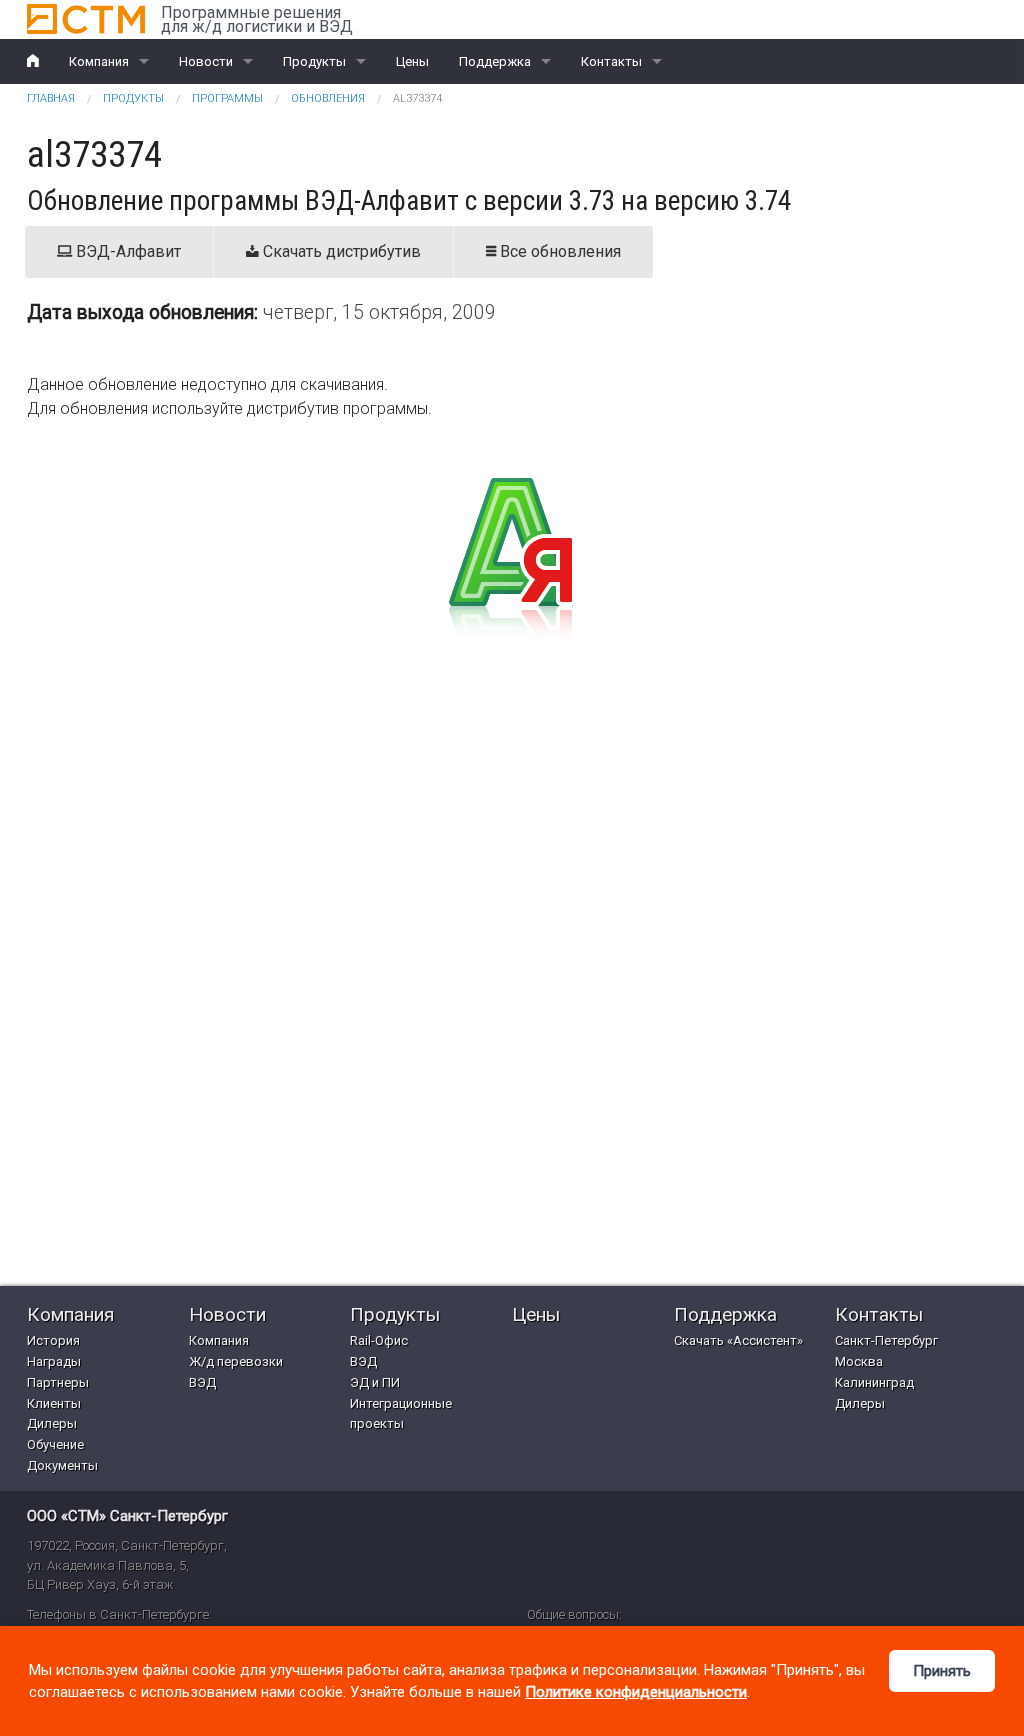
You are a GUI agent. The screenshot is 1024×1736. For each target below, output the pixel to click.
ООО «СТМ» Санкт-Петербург (127, 1516)
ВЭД (202, 1382)
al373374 (417, 98)
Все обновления (558, 251)
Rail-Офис (379, 1340)
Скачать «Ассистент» (738, 1340)
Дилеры (52, 1423)
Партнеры (58, 1382)
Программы (227, 98)
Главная (51, 98)
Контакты (611, 61)
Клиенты (54, 1403)
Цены (412, 61)
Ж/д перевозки (236, 1361)
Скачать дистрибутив (340, 251)
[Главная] (86, 19)
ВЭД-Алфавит (126, 251)
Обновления (328, 98)
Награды (54, 1361)
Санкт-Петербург (886, 1340)
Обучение (55, 1444)
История (53, 1340)
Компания (99, 61)
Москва (859, 1361)
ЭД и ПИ (375, 1382)
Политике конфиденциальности (636, 1692)
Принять (942, 1671)
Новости (206, 61)
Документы (62, 1465)
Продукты (314, 61)
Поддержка (495, 61)
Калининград (874, 1382)
